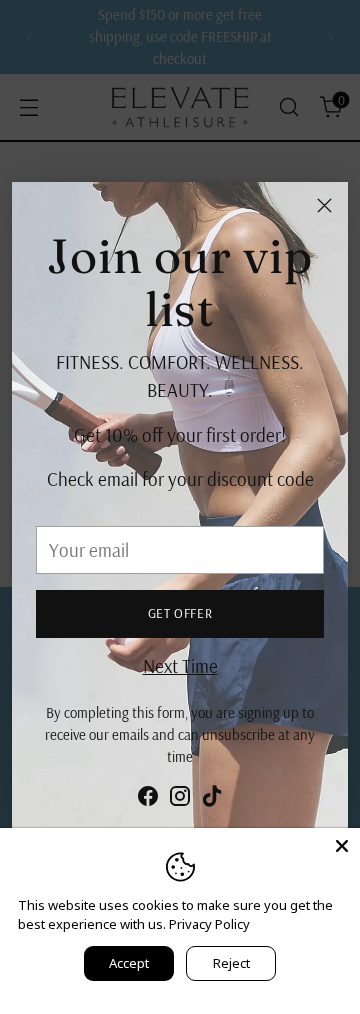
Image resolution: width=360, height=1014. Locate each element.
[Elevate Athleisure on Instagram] (180, 800)
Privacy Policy (209, 924)
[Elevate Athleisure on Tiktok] (212, 800)
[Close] (324, 205)
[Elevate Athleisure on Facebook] (148, 800)
